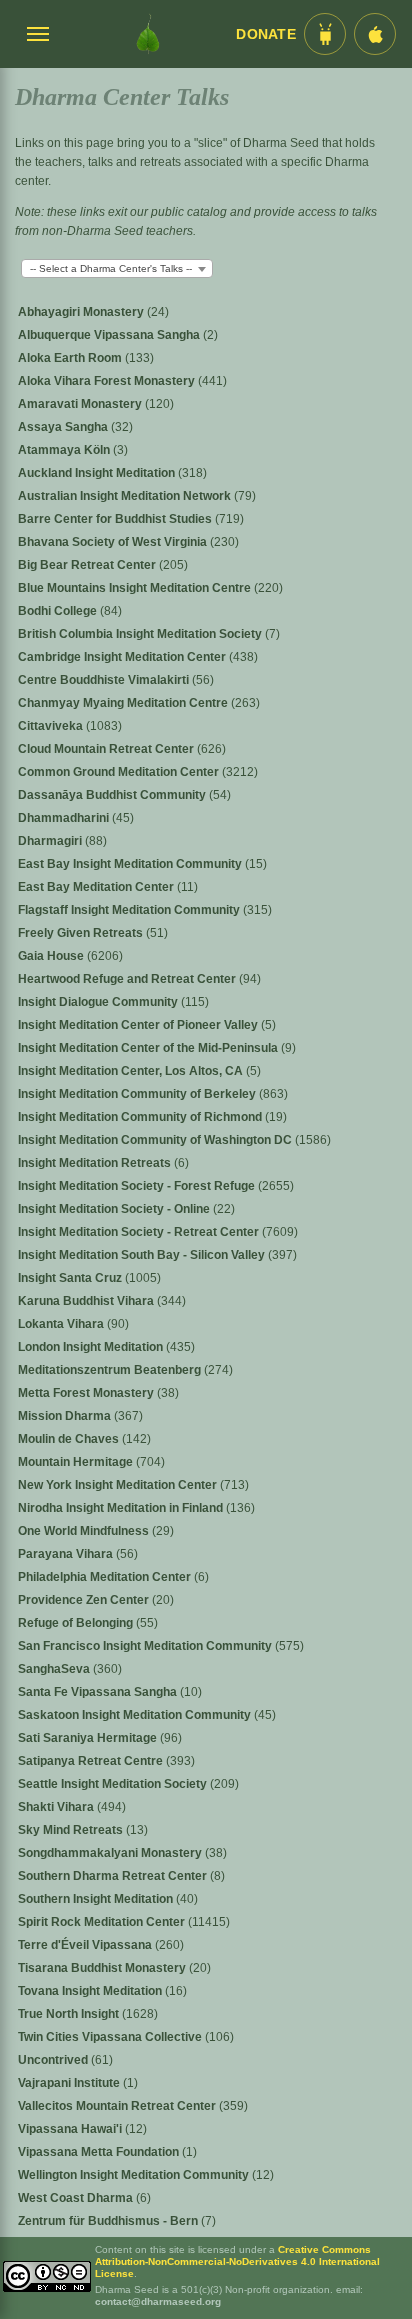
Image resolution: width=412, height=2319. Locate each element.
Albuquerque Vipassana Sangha (110, 335)
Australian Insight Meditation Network (126, 496)
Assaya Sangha (64, 427)
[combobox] (117, 268)
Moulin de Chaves (70, 1439)
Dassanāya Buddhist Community (113, 795)
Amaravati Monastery (81, 404)
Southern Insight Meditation (97, 1899)
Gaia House (52, 956)
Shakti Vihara (57, 1807)
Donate (266, 34)
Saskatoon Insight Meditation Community (136, 1715)
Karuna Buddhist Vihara (87, 1301)
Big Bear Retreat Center (88, 565)
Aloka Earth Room (71, 358)
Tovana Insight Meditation (91, 1991)
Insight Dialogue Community (99, 1002)
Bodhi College (59, 611)
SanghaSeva (55, 1669)
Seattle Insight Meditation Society (114, 1784)
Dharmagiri (51, 841)
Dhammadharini (65, 818)
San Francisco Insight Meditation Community (146, 1646)
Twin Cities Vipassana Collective (111, 2037)
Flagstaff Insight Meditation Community (130, 910)
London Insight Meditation (92, 1347)
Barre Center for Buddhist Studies (116, 519)
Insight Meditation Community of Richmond (141, 1117)
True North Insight (70, 2014)
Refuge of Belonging (77, 1623)
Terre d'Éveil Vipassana (86, 1945)
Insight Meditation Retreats (96, 1163)
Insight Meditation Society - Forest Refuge (138, 1186)
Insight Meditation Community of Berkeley (138, 1094)
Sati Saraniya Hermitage (89, 1738)
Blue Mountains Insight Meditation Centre (136, 588)
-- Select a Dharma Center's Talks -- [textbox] (111, 268)
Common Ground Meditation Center (120, 772)
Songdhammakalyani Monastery (111, 1853)
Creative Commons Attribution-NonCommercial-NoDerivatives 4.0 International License (237, 2261)
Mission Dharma (66, 1416)
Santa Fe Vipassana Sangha (99, 1692)
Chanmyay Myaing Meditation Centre (124, 703)
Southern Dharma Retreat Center (114, 1876)
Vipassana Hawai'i (71, 2129)
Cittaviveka (52, 726)
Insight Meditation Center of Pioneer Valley (139, 1025)
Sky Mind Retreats (72, 1830)
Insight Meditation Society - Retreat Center (140, 1232)
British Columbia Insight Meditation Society (141, 634)
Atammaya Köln (65, 450)
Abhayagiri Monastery (82, 312)
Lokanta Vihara (62, 1324)
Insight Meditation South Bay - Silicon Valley (143, 1255)
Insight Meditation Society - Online (115, 1209)
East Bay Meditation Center (97, 887)
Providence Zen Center (85, 1600)
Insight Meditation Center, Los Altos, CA (132, 1071)
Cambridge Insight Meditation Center (123, 657)
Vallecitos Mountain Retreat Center (118, 2106)
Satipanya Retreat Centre (92, 1761)
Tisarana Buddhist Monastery (103, 1968)
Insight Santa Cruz (71, 1278)
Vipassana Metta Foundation (100, 2152)
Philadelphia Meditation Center (106, 1577)
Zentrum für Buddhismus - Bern (109, 2221)
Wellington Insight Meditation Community (135, 2175)
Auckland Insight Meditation (98, 473)
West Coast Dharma (77, 2198)
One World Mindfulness (85, 1531)
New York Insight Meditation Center (119, 1485)
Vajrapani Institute (70, 2083)
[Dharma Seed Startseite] (148, 34)
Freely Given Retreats (82, 933)
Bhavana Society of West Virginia (114, 542)
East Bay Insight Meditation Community (131, 864)
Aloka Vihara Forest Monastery (108, 381)
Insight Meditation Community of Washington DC (156, 1140)
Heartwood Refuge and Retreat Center (128, 979)
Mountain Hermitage (77, 1462)
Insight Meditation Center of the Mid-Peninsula (149, 1048)
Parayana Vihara (67, 1554)
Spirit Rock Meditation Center (103, 1922)
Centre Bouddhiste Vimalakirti (105, 680)
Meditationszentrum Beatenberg (111, 1370)
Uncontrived (54, 2060)
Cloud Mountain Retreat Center (107, 749)
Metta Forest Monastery (87, 1393)
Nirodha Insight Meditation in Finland (122, 1508)
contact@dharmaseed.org (158, 2301)
